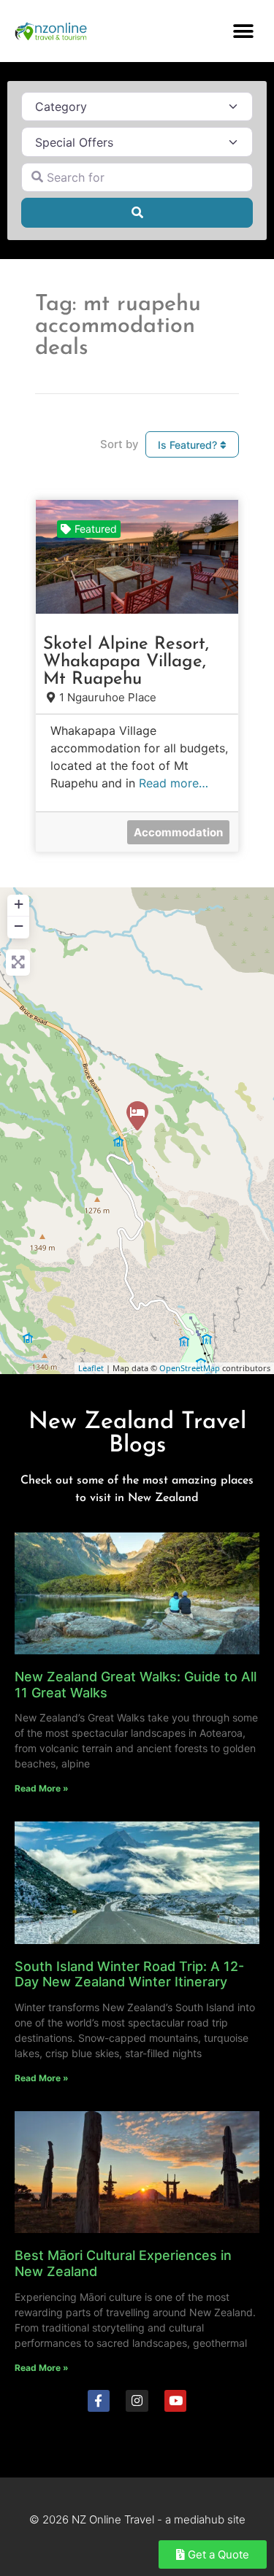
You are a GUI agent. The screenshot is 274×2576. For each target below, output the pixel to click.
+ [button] (19, 904)
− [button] (19, 926)
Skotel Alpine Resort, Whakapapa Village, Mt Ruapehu (126, 662)
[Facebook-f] (99, 2401)
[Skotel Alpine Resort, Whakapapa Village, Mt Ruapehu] (137, 1116)
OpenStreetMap (190, 1368)
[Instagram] (137, 2401)
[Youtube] (176, 2401)
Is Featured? (189, 445)
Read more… (174, 783)
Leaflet (91, 1368)
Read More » (42, 1788)
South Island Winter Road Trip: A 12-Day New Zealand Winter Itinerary (129, 1974)
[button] (243, 31)
